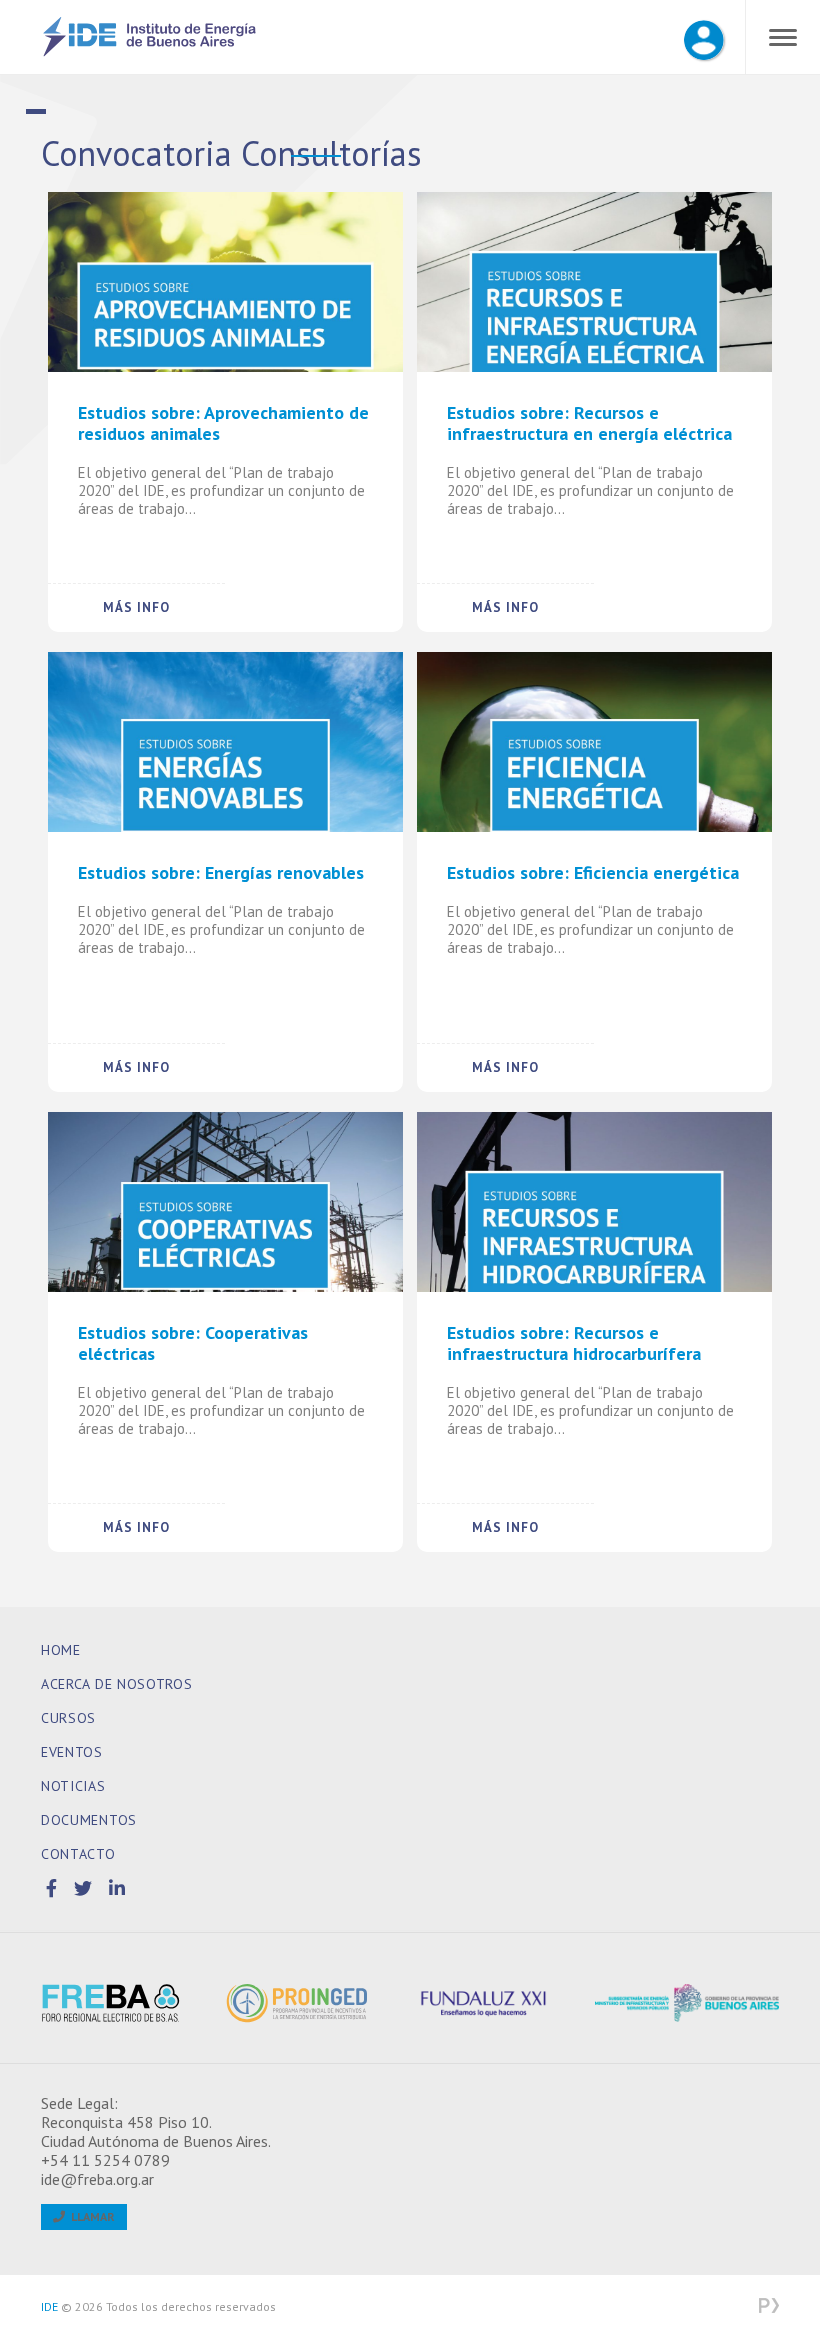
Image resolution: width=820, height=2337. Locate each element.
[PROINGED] (318, 2003)
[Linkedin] (117, 1888)
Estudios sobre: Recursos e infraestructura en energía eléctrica (589, 423)
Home (61, 1650)
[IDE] (150, 53)
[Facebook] (55, 1888)
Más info (136, 607)
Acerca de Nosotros (117, 1684)
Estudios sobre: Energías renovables (221, 873)
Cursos (68, 1718)
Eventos (72, 1752)
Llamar (90, 2216)
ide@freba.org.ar (97, 2179)
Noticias (73, 1786)
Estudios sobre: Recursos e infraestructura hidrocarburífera (574, 1343)
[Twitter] (86, 1888)
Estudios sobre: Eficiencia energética (593, 873)
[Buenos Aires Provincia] (687, 2003)
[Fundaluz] (502, 2003)
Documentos (89, 1820)
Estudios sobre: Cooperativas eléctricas (193, 1343)
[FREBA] (133, 2003)
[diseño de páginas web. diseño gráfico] (769, 2307)
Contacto (78, 1854)
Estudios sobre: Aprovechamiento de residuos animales (223, 423)
